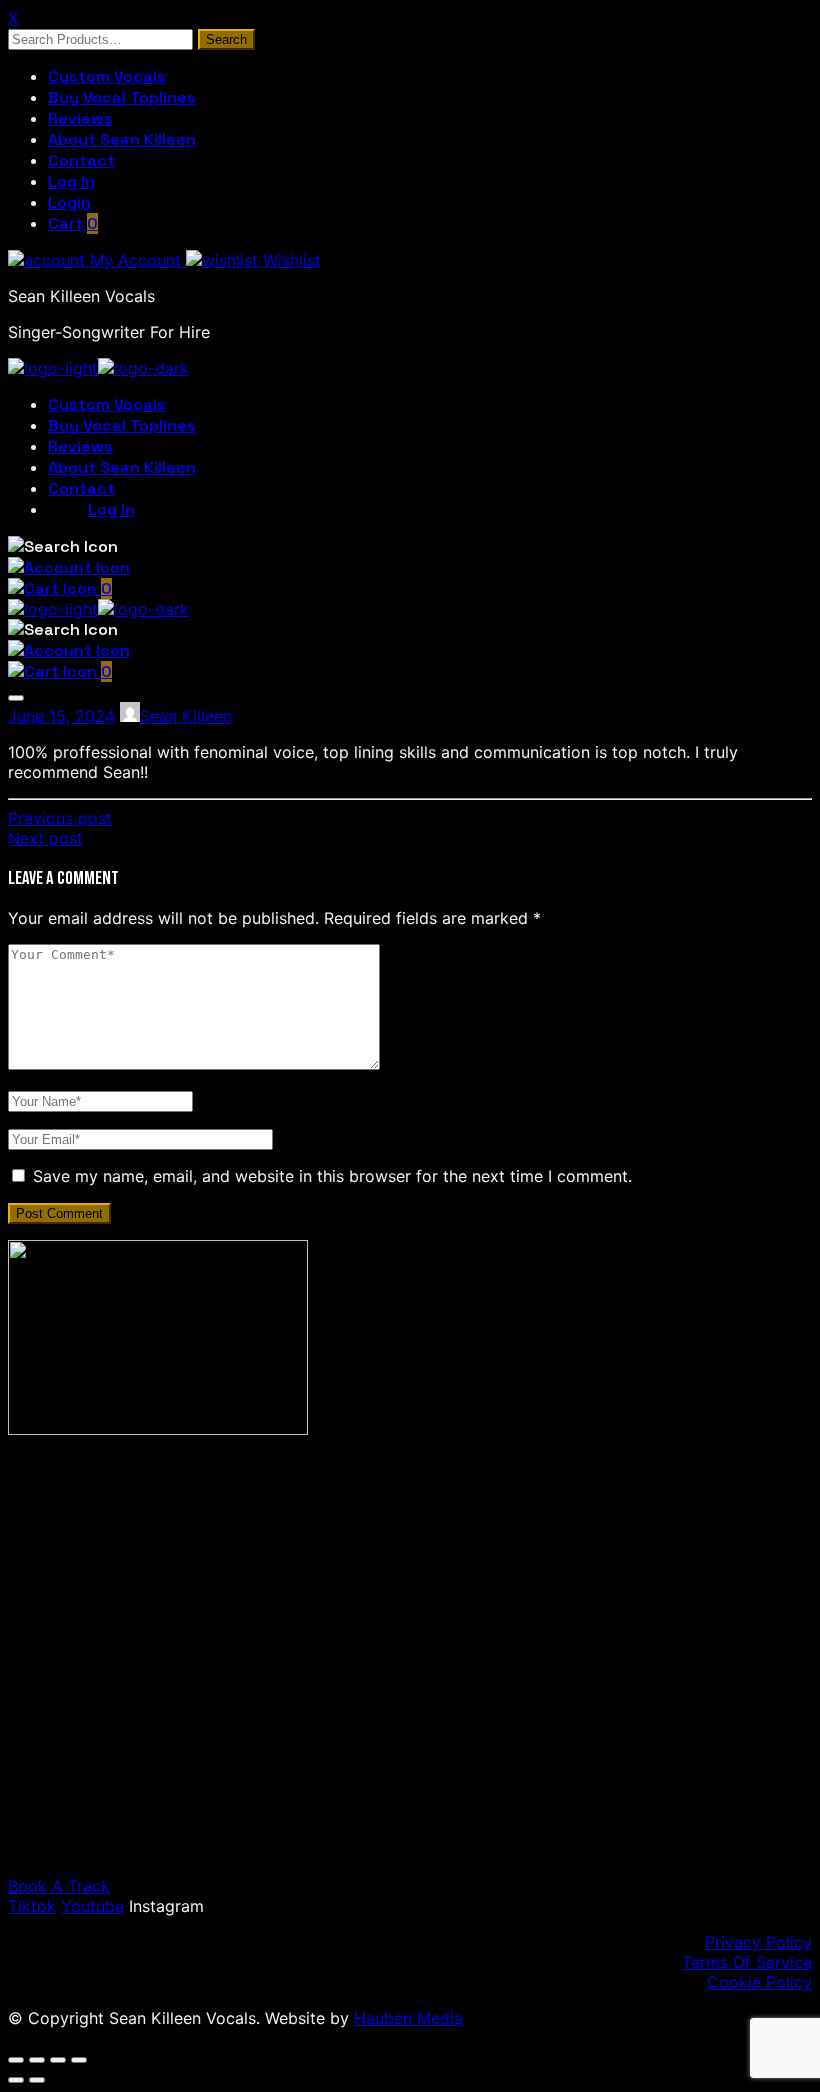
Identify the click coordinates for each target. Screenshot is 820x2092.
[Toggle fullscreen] (37, 2060)
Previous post (60, 818)
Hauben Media (408, 2018)
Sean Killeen (186, 716)
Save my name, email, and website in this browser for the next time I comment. (332, 1176)
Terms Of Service (747, 1962)
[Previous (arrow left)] (16, 2080)
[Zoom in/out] (16, 2060)
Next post (45, 838)
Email (118, 1725)
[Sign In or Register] (69, 567)
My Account (135, 260)
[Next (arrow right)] (37, 2080)
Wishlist (289, 260)
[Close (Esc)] (79, 2060)
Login (69, 202)
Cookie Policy (759, 1982)
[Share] (58, 2060)
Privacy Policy (758, 1942)
